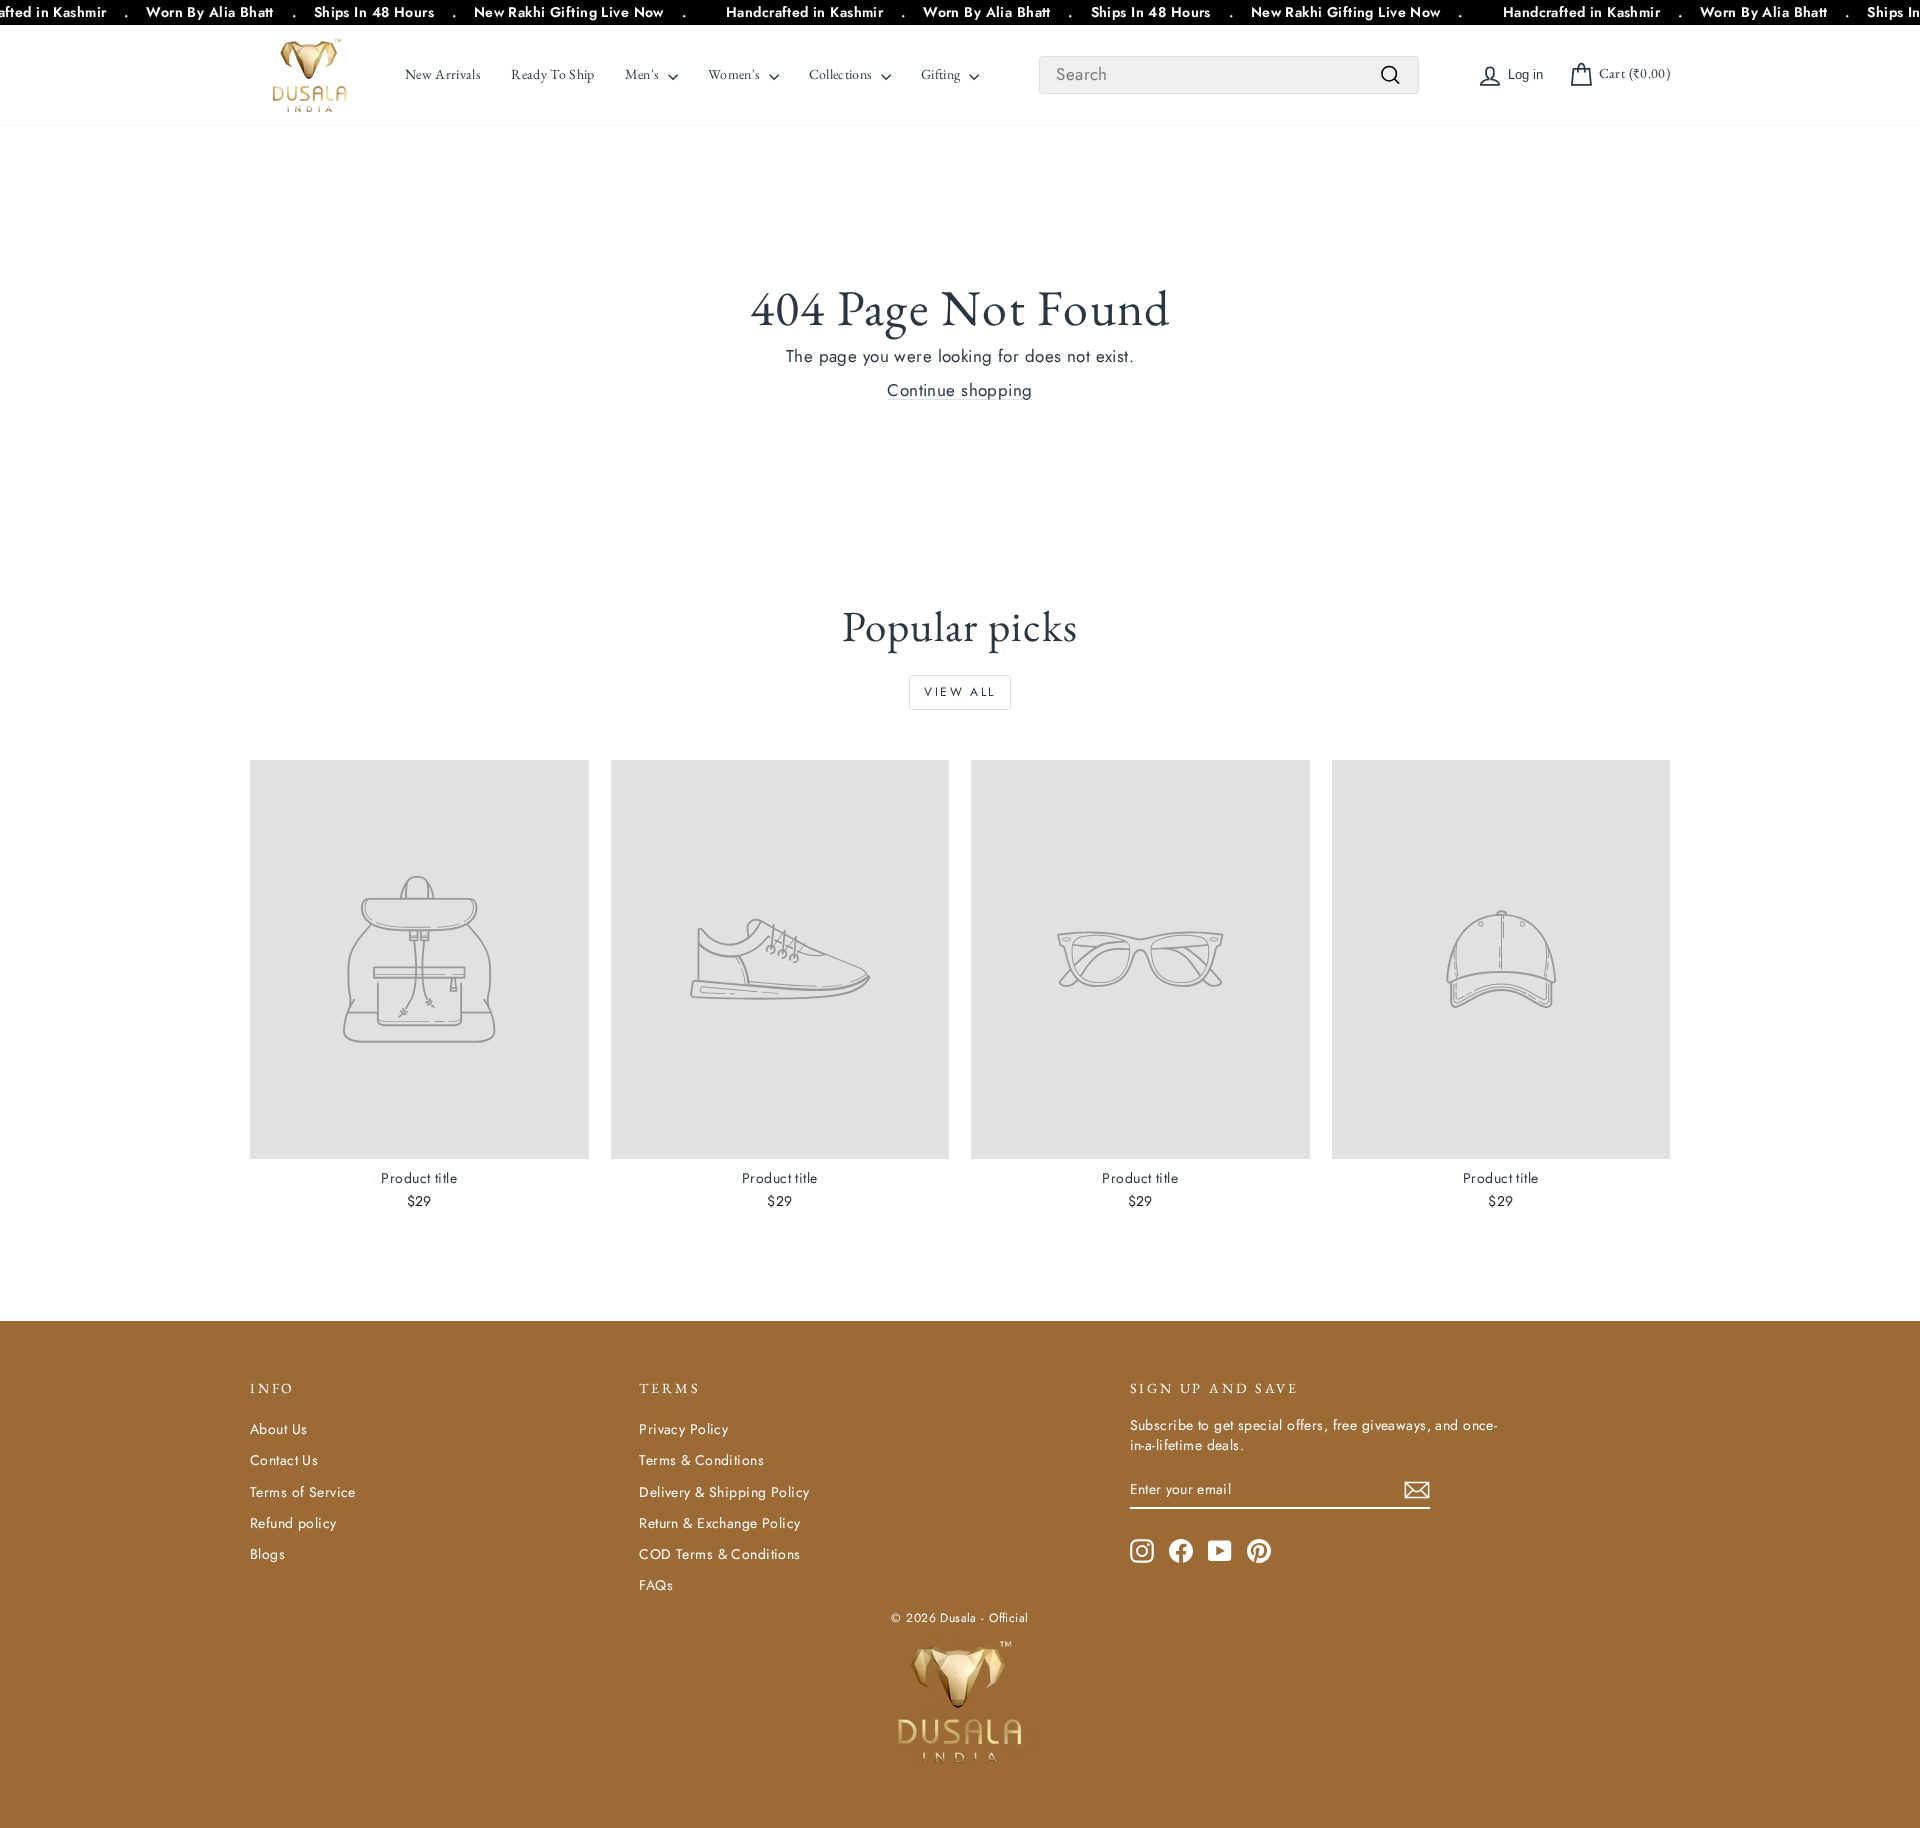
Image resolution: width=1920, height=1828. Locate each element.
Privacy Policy (683, 1429)
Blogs (267, 1554)
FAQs (656, 1585)
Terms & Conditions (701, 1460)
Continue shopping (959, 390)
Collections (842, 74)
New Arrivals (443, 74)
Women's (736, 74)
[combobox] (1229, 75)
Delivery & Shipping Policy (724, 1492)
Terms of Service (303, 1492)
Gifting (942, 74)
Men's (644, 74)
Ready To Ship (553, 74)
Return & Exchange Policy (719, 1523)
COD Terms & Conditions (719, 1554)
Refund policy (293, 1523)
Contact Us (284, 1460)
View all (959, 692)
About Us (278, 1429)
